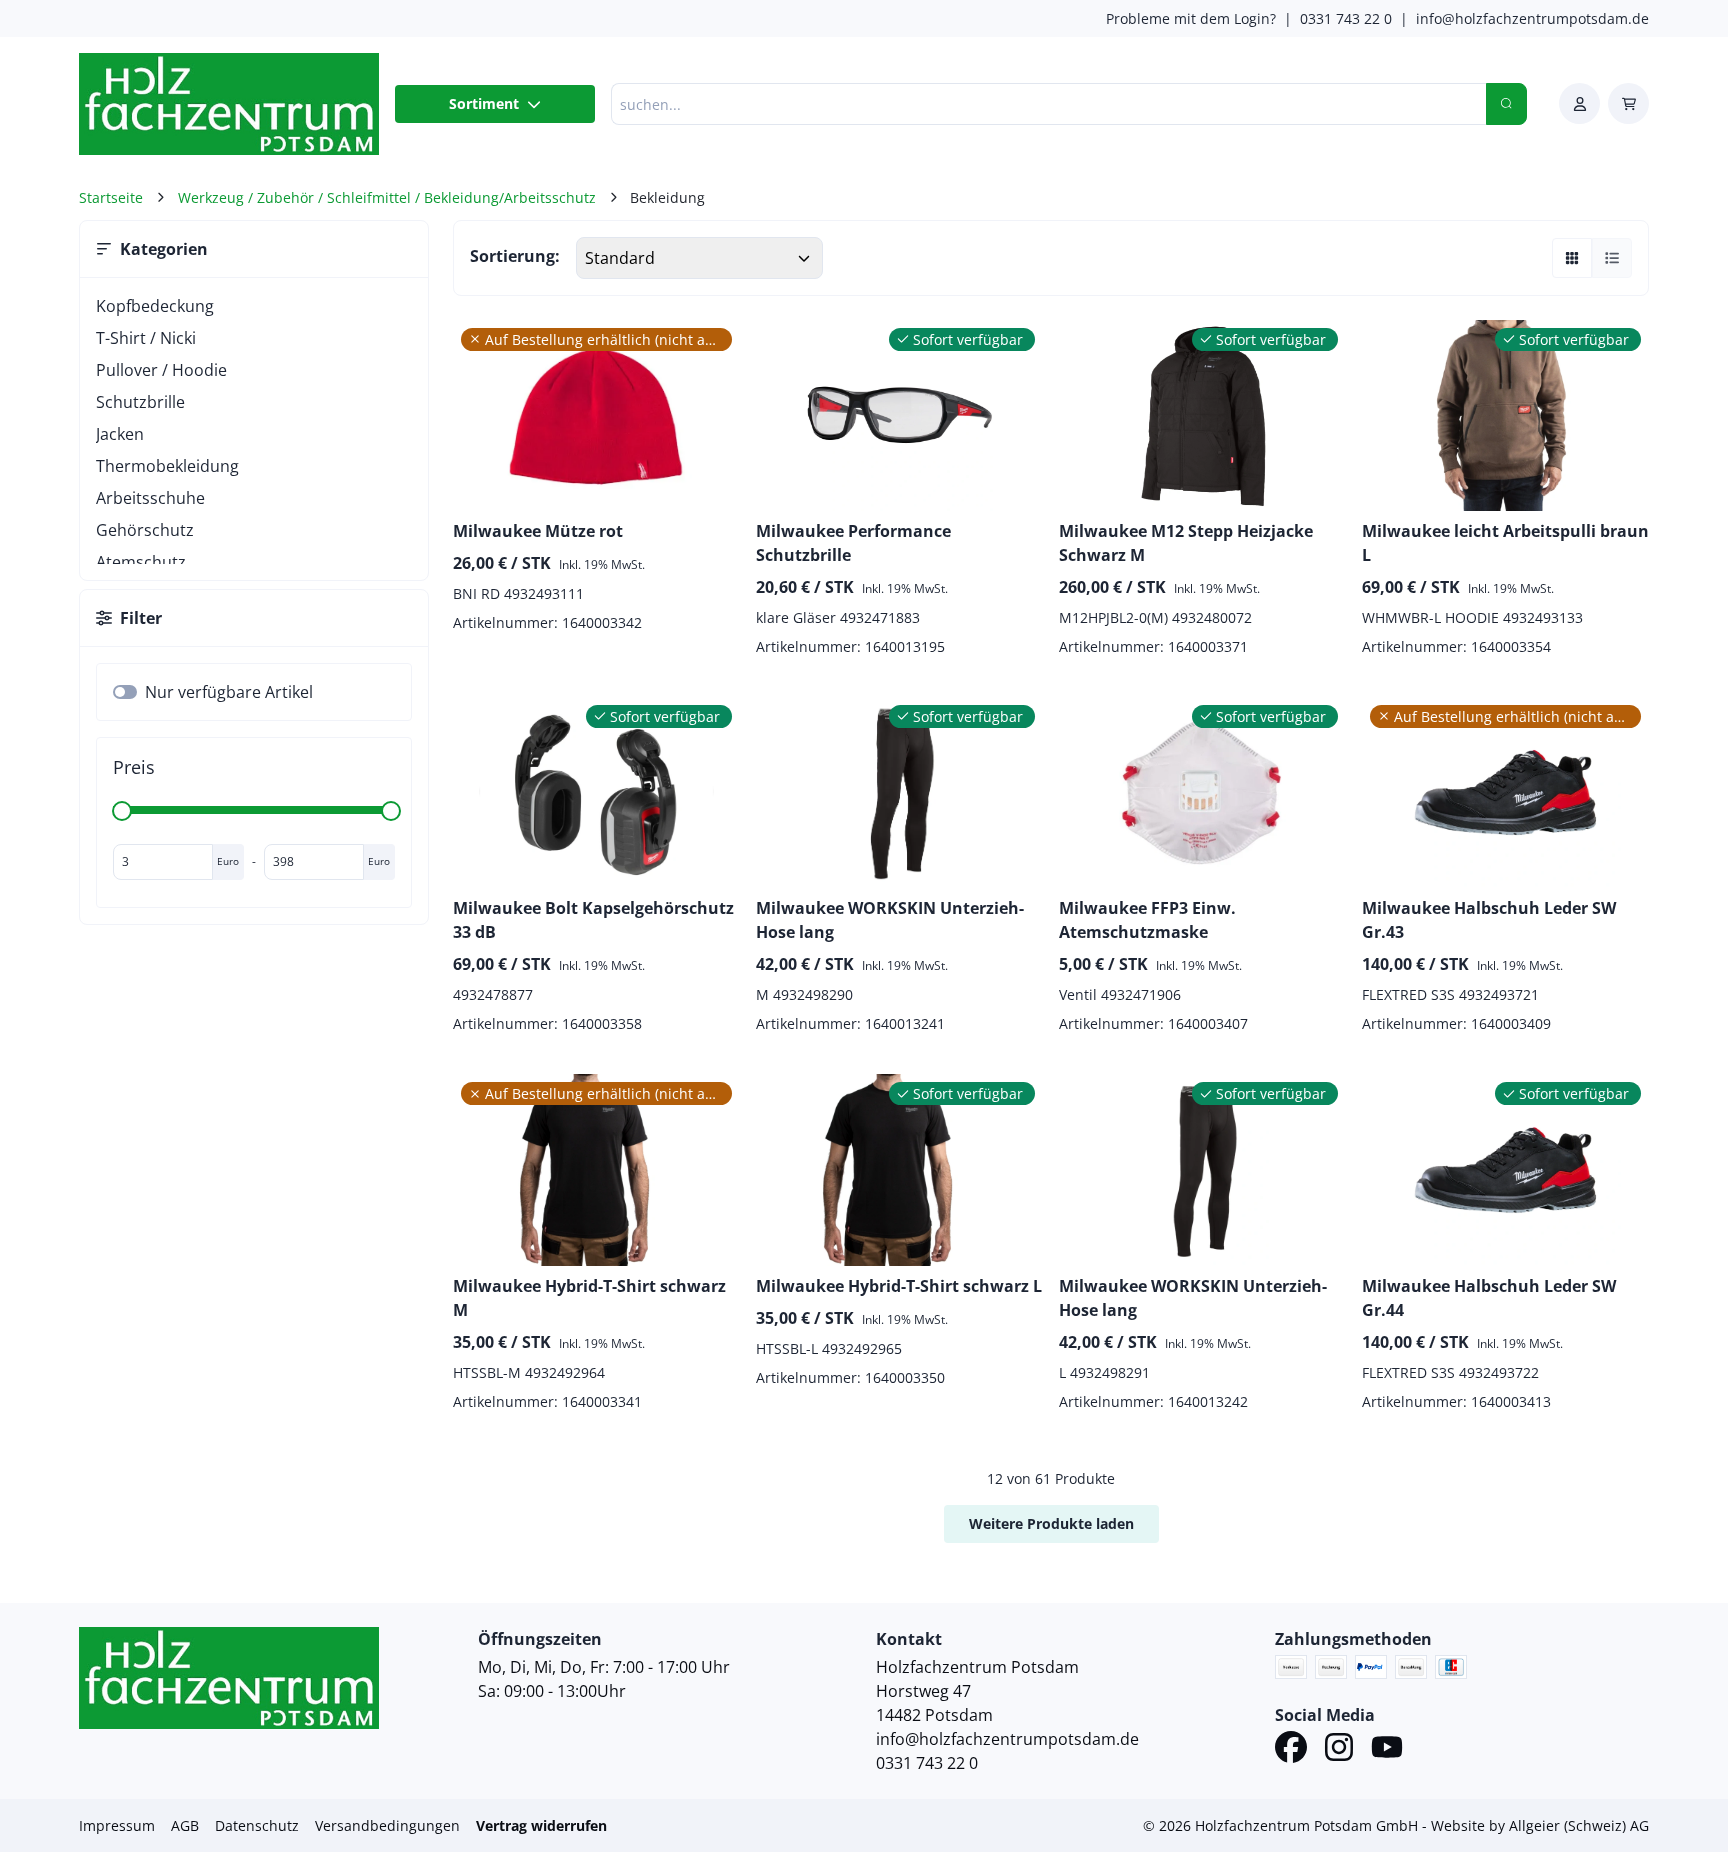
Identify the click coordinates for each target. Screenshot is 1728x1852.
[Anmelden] (1579, 103)
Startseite (111, 197)
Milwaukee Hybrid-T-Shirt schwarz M (589, 1298)
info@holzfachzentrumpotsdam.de (1532, 18)
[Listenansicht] (1612, 258)
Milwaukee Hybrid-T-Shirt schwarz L (899, 1286)
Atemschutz (141, 562)
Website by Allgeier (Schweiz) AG (1540, 1825)
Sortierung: (515, 256)
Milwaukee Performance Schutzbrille (853, 543)
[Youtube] (1387, 1750)
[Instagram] (1339, 1750)
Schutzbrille (140, 402)
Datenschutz (257, 1825)
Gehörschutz (145, 530)
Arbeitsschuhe (150, 498)
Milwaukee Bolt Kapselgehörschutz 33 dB (593, 920)
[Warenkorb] (1628, 103)
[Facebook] (1291, 1750)
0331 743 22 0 (1346, 18)
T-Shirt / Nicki (146, 338)
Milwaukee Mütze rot (538, 531)
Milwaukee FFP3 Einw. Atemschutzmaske (1147, 920)
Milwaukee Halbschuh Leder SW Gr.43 (1489, 920)
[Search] (1506, 104)
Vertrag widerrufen (541, 1825)
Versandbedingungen (387, 1825)
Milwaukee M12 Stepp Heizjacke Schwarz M (1186, 543)
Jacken (120, 434)
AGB (185, 1825)
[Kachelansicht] (1572, 258)
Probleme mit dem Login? (1191, 18)
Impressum (117, 1825)
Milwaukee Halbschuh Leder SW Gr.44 (1489, 1298)
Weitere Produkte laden (1051, 1523)
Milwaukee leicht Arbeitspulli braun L (1505, 543)
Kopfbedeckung (155, 306)
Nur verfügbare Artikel (229, 692)
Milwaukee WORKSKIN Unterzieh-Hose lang (890, 920)
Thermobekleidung (167, 466)
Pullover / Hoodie (161, 370)
